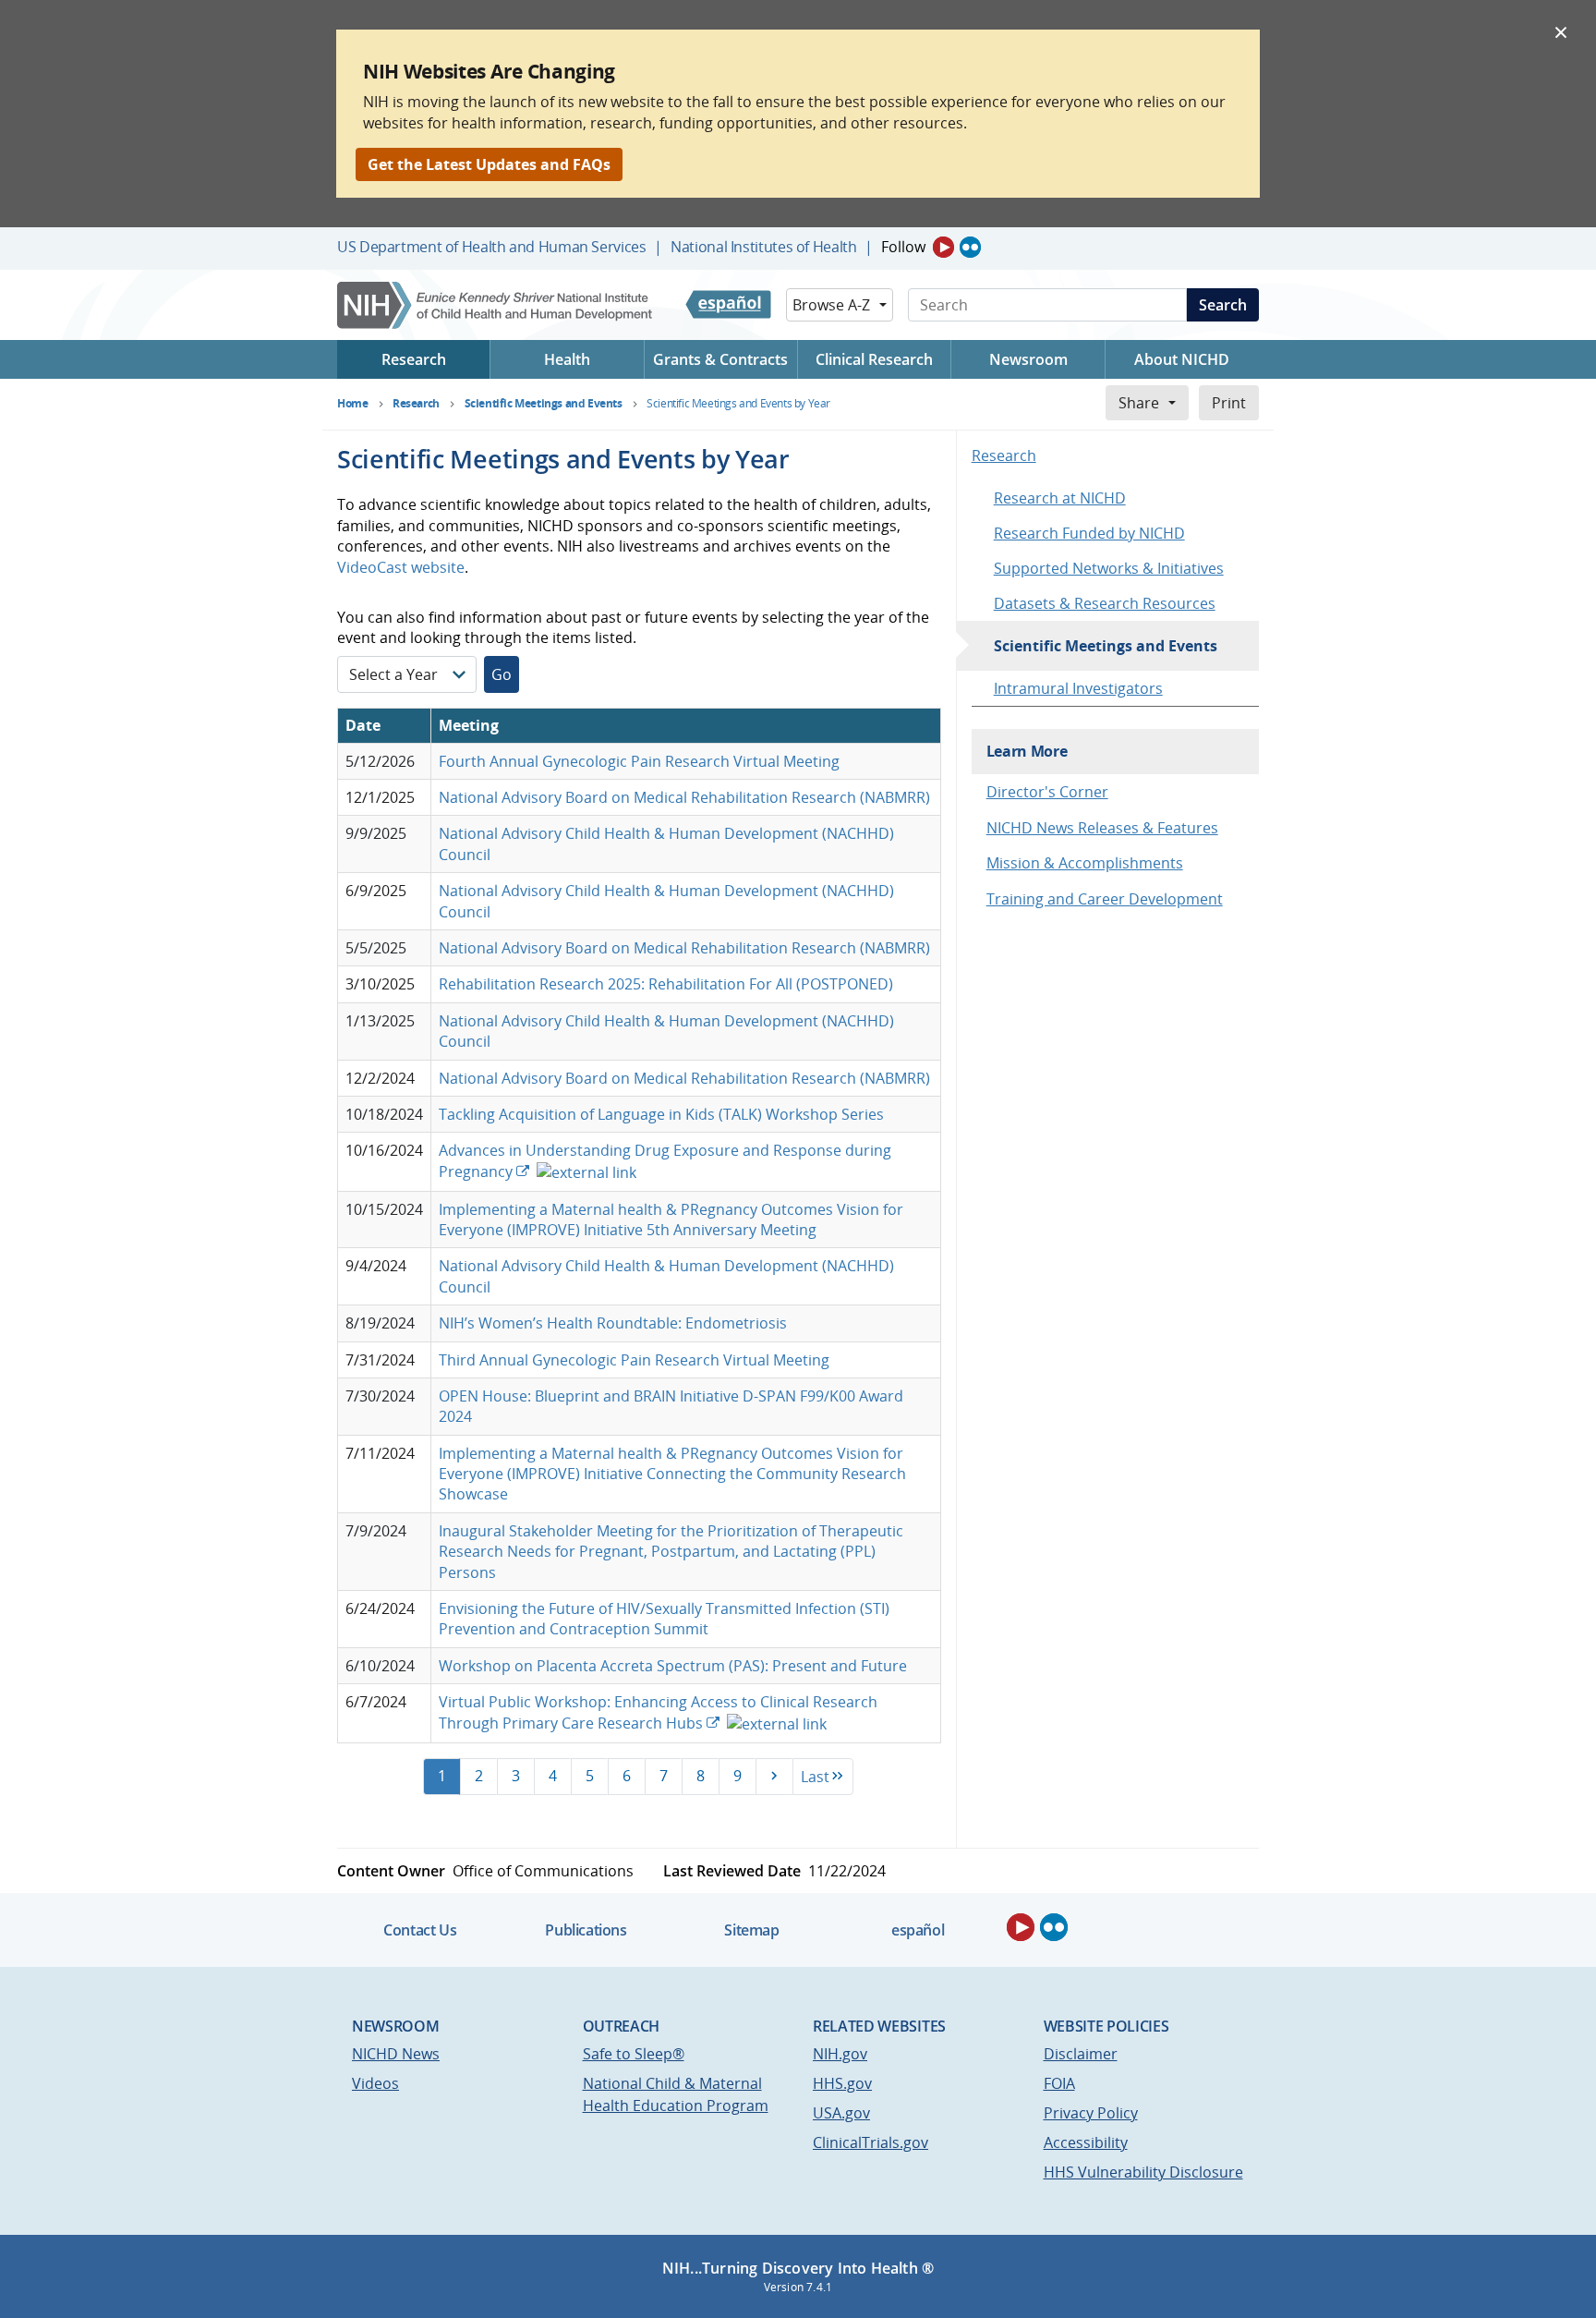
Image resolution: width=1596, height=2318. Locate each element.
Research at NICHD (1060, 498)
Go (502, 674)
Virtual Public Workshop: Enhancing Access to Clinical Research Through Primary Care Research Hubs (658, 1712)
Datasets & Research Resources (1105, 603)
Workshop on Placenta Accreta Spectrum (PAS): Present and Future (673, 1666)
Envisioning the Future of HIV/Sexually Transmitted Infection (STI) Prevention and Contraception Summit (664, 1619)
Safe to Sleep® (634, 2054)
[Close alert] (1561, 31)
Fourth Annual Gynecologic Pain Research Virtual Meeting (639, 761)
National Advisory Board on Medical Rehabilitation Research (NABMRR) (684, 797)
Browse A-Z (831, 305)
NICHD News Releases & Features (1102, 828)
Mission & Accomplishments (1085, 863)
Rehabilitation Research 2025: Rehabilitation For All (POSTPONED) (666, 984)
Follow (903, 247)
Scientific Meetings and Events (1106, 646)
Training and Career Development (1105, 899)
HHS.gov (842, 2083)
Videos (375, 2083)
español (918, 1930)
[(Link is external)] (585, 1171)
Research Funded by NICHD (1089, 533)
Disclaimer (1081, 2054)
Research (1004, 455)
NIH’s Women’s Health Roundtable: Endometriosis (613, 1323)
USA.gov (841, 2113)
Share (1139, 403)
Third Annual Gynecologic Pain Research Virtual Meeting (634, 1360)
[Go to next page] (774, 1777)
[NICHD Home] (496, 305)
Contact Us (420, 1930)
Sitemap (751, 1930)
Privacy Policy (1091, 2113)
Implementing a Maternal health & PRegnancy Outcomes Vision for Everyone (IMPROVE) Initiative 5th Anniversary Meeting (671, 1220)
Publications (586, 1930)
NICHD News (396, 2054)
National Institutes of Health (763, 247)
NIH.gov (840, 2054)
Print (1229, 403)
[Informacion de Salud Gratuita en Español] (728, 305)
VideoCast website (401, 567)
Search (1223, 305)
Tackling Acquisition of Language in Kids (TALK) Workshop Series (661, 1114)
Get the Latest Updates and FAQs (489, 164)
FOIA (1059, 2083)
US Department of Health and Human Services (492, 247)
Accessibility (1086, 2142)
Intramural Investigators (1078, 688)
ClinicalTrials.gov (871, 2142)
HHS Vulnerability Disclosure (1143, 2172)
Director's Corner (1047, 792)
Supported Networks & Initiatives (1109, 568)
